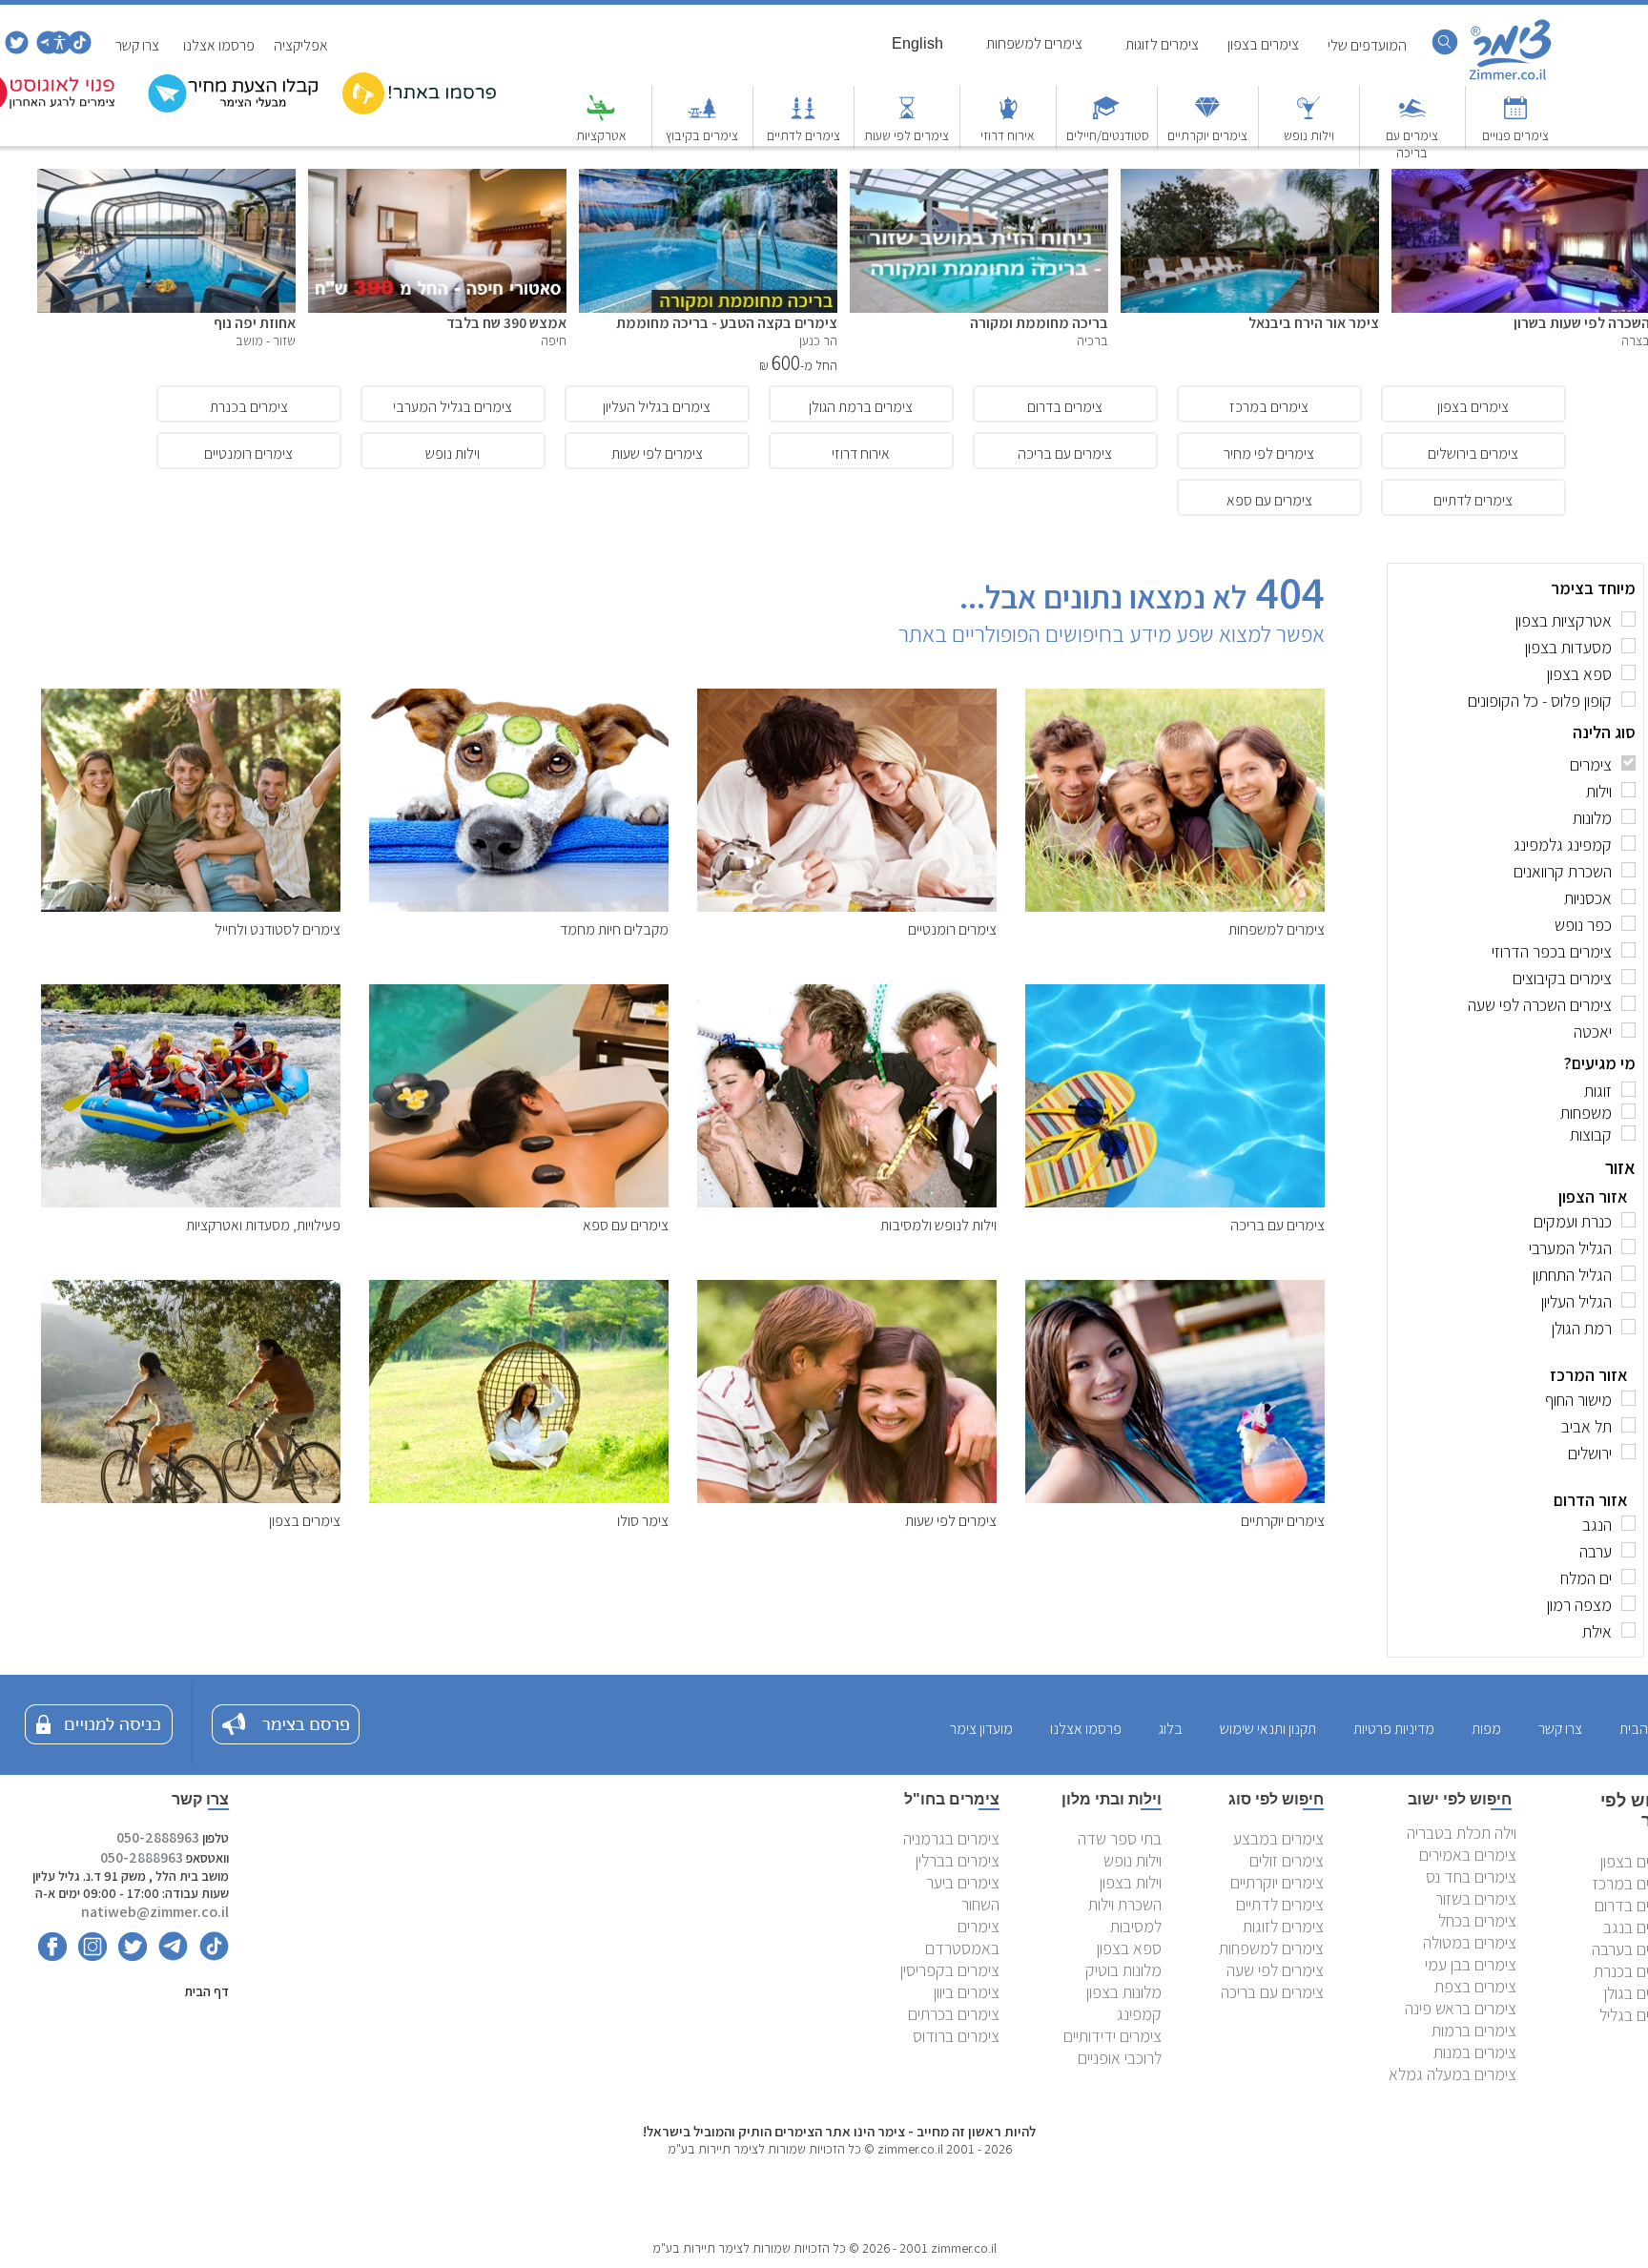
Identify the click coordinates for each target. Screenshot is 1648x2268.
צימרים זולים (1287, 1860)
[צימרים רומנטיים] (847, 907)
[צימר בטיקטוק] (78, 49)
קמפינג (1139, 2014)
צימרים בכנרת (249, 407)
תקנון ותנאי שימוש (1268, 1729)
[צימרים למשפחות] (1175, 907)
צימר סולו (643, 1521)
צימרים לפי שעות (906, 135)
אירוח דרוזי (1008, 135)
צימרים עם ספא (1269, 500)
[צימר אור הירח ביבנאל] (1250, 179)
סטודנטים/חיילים (1108, 135)
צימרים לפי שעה (1275, 1970)
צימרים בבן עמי (1471, 1964)
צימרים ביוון (967, 1992)
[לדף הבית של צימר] (1511, 79)
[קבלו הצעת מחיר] (234, 110)
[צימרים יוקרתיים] (1207, 117)
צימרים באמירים (1468, 1855)
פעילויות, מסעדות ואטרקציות (263, 1225)
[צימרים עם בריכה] (1412, 117)
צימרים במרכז (1269, 407)
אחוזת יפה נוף (255, 323)
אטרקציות (601, 135)
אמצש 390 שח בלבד (506, 323)
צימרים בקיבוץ (702, 135)
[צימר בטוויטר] (15, 49)
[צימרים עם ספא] (519, 1202)
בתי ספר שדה (1120, 1838)
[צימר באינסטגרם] (88, 1956)
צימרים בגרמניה (951, 1838)
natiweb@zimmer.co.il (155, 1912)
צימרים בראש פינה (1461, 2008)
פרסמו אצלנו (219, 45)
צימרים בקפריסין (950, 1970)
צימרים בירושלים (1473, 454)
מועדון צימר (981, 1729)
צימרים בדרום (1065, 407)
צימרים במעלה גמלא (1452, 2074)
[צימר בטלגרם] (46, 49)
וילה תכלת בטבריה (1462, 1833)
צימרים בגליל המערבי (453, 407)
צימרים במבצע (1278, 1838)
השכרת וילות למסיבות (1125, 1915)
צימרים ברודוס (956, 2036)
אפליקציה (301, 45)
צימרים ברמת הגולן (861, 407)
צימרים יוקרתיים (1207, 135)
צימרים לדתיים (803, 135)
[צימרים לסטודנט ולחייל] (191, 907)
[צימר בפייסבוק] (52, 1956)
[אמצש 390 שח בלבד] (437, 179)
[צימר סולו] (519, 1498)
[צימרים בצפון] (191, 1498)
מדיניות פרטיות (1394, 1729)
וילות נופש (1309, 135)
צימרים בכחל (1477, 1920)
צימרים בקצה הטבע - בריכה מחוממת (727, 323)
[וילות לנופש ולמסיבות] (847, 1202)
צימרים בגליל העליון (657, 407)
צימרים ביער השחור (963, 1893)
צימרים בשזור (1476, 1898)
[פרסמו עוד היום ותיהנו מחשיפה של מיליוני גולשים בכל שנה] (420, 110)
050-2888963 (158, 1837)
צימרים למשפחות (1277, 929)
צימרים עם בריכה (1412, 144)
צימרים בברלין (958, 1860)
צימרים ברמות (1474, 2030)
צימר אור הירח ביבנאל (1314, 323)
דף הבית (206, 1991)
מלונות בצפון (1124, 1992)
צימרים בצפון (1473, 407)
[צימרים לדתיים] (803, 117)
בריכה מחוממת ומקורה (1039, 323)
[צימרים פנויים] (1515, 117)
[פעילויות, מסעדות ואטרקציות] (191, 1202)
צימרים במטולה (1470, 1942)
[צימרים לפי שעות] (907, 117)
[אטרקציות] (601, 117)
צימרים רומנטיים (248, 454)
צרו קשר (137, 45)
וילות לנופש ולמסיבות (938, 1225)
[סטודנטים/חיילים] (1106, 117)
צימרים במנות (1475, 2052)
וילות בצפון (1131, 1882)
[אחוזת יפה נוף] (166, 179)
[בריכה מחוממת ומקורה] (979, 179)
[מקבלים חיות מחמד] (519, 907)
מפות (1486, 1729)
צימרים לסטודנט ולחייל (278, 929)
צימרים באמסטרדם (962, 1937)
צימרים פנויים (1515, 135)
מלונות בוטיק (1123, 1970)
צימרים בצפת (1475, 1986)
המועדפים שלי (1367, 45)
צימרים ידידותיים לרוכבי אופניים (1112, 2047)
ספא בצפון (1129, 1948)
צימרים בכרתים (954, 2014)
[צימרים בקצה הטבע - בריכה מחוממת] (708, 179)
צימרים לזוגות (1283, 1926)
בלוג (1171, 1729)
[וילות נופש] (1308, 117)
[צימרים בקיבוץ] (702, 117)
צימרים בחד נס (1471, 1876)
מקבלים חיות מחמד (614, 929)
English (917, 43)
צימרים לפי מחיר (1269, 454)
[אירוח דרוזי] (1008, 117)
